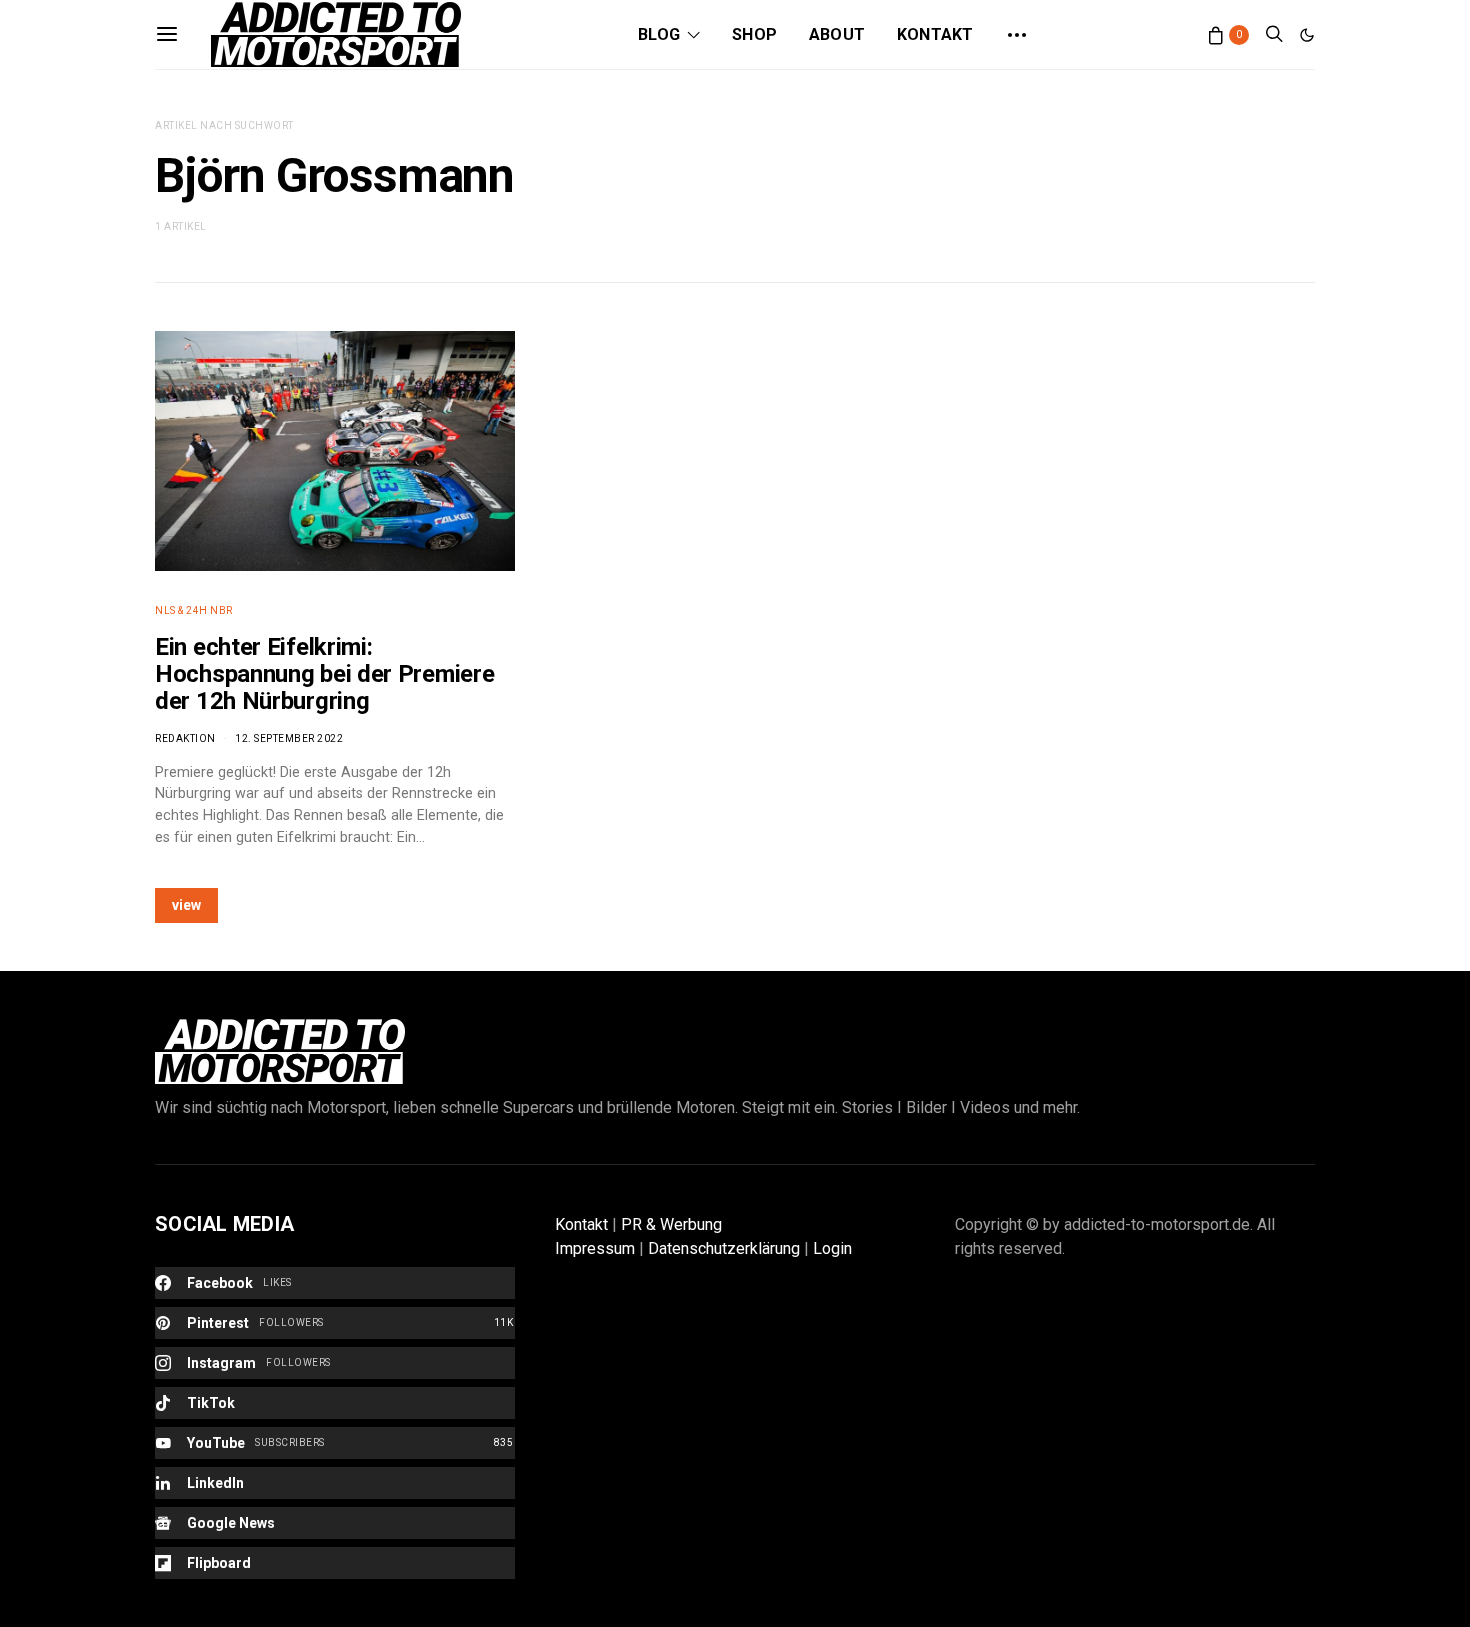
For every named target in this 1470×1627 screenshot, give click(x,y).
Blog (659, 34)
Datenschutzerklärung (724, 1248)
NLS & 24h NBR (194, 610)
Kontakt (935, 34)
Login (832, 1248)
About (837, 34)
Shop (754, 34)
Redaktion (185, 738)
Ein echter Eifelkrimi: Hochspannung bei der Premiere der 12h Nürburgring (324, 674)
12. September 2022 (289, 738)
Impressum (595, 1248)
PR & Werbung (671, 1224)
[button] (1307, 35)
